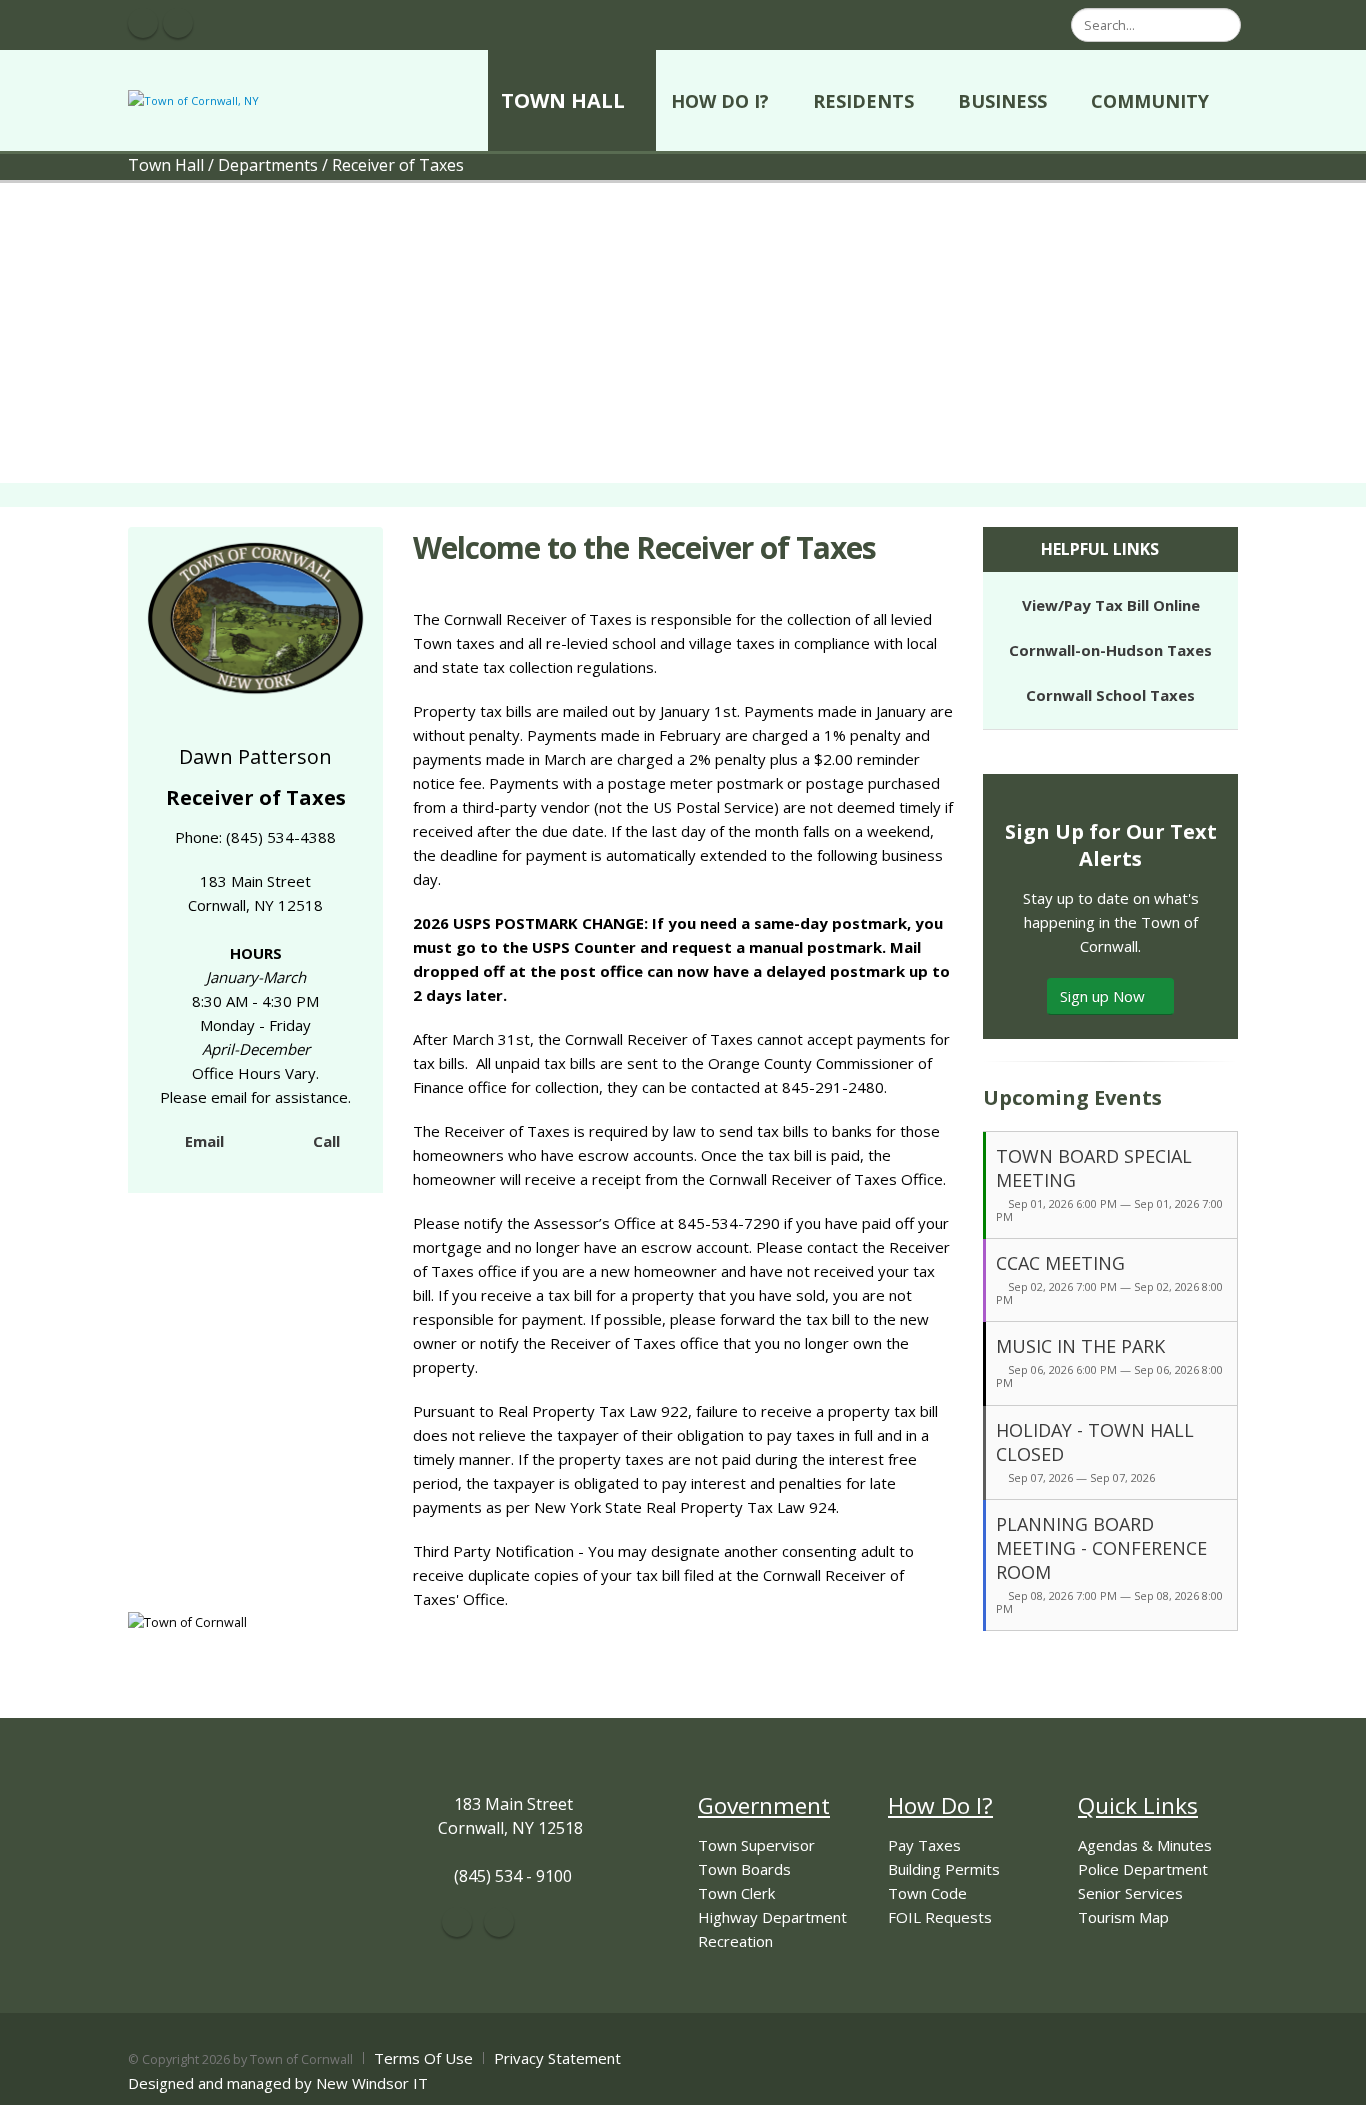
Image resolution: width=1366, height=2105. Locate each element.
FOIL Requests (940, 1917)
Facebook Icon (143, 23)
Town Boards (744, 1869)
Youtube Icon (178, 23)
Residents (863, 101)
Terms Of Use (423, 2058)
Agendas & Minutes (1145, 1845)
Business (1002, 101)
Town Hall (563, 100)
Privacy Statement (557, 2058)
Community (1150, 101)
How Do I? (720, 101)
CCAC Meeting (1060, 1263)
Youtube (499, 1922)
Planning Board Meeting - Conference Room (1101, 1548)
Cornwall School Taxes (1110, 695)
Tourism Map (1123, 1917)
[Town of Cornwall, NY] (193, 99)
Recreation (735, 1941)
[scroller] (1331, 2081)
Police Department (1143, 1869)
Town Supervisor (756, 1845)
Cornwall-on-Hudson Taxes (1110, 650)
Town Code (927, 1893)
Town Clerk (736, 1893)
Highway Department (772, 1917)
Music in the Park (1080, 1346)
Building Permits (944, 1869)
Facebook (457, 1922)
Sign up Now (1104, 996)
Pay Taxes (924, 1845)
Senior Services (1130, 1893)
